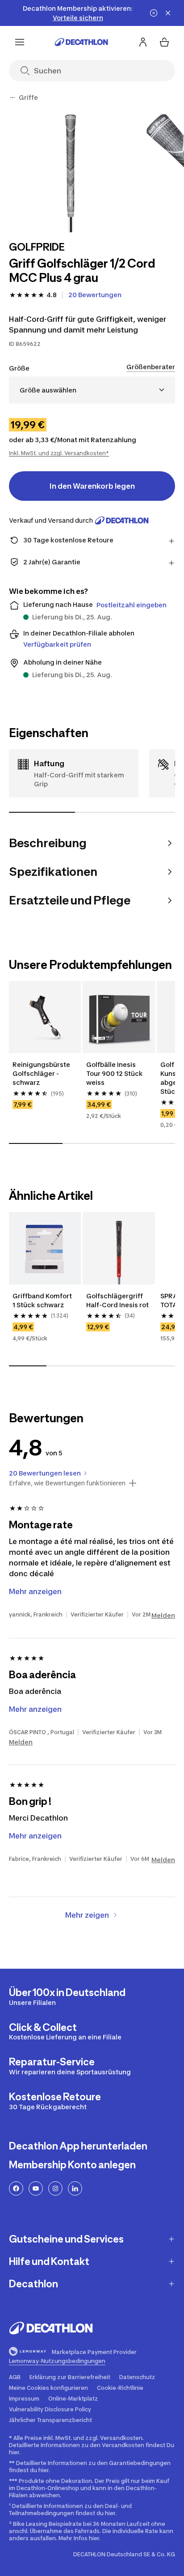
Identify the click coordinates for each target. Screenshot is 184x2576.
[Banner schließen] (168, 13)
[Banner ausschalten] (154, 13)
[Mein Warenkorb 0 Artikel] (164, 42)
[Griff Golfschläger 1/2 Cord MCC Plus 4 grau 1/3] (71, 170)
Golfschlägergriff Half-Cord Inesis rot (118, 1300)
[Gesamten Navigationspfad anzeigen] (13, 98)
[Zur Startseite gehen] (81, 42)
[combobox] (92, 390)
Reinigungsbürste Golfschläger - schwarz (42, 1073)
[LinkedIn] (75, 2188)
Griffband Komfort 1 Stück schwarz (43, 1300)
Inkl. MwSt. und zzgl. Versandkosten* (59, 453)
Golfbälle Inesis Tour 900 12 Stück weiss (115, 1073)
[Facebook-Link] (16, 2188)
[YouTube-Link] (36, 2188)
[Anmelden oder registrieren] (143, 42)
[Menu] (20, 42)
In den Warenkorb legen (92, 486)
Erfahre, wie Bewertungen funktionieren (67, 1483)
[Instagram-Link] (55, 2188)
